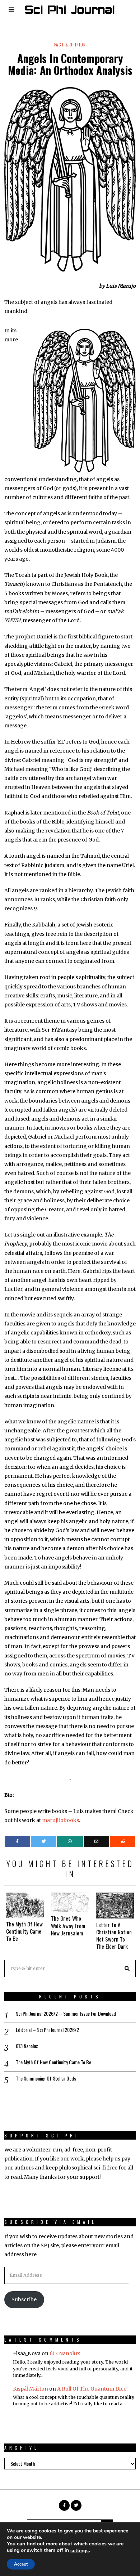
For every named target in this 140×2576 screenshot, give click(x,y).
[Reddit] (123, 1841)
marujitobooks (60, 1820)
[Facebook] (17, 1841)
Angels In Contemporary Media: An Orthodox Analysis (70, 64)
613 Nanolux (27, 2046)
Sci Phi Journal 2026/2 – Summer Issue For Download (66, 2014)
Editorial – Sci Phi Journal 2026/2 (47, 2030)
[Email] (96, 1841)
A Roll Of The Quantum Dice (92, 2389)
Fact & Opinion (70, 45)
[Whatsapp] (70, 1841)
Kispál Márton (31, 2389)
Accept (21, 2564)
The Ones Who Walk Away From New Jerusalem (68, 1925)
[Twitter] (44, 1841)
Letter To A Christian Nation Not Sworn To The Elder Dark (114, 1935)
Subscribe (24, 2299)
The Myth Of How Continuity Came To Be (24, 1931)
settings (80, 2551)
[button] (127, 1969)
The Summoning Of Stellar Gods (46, 2078)
